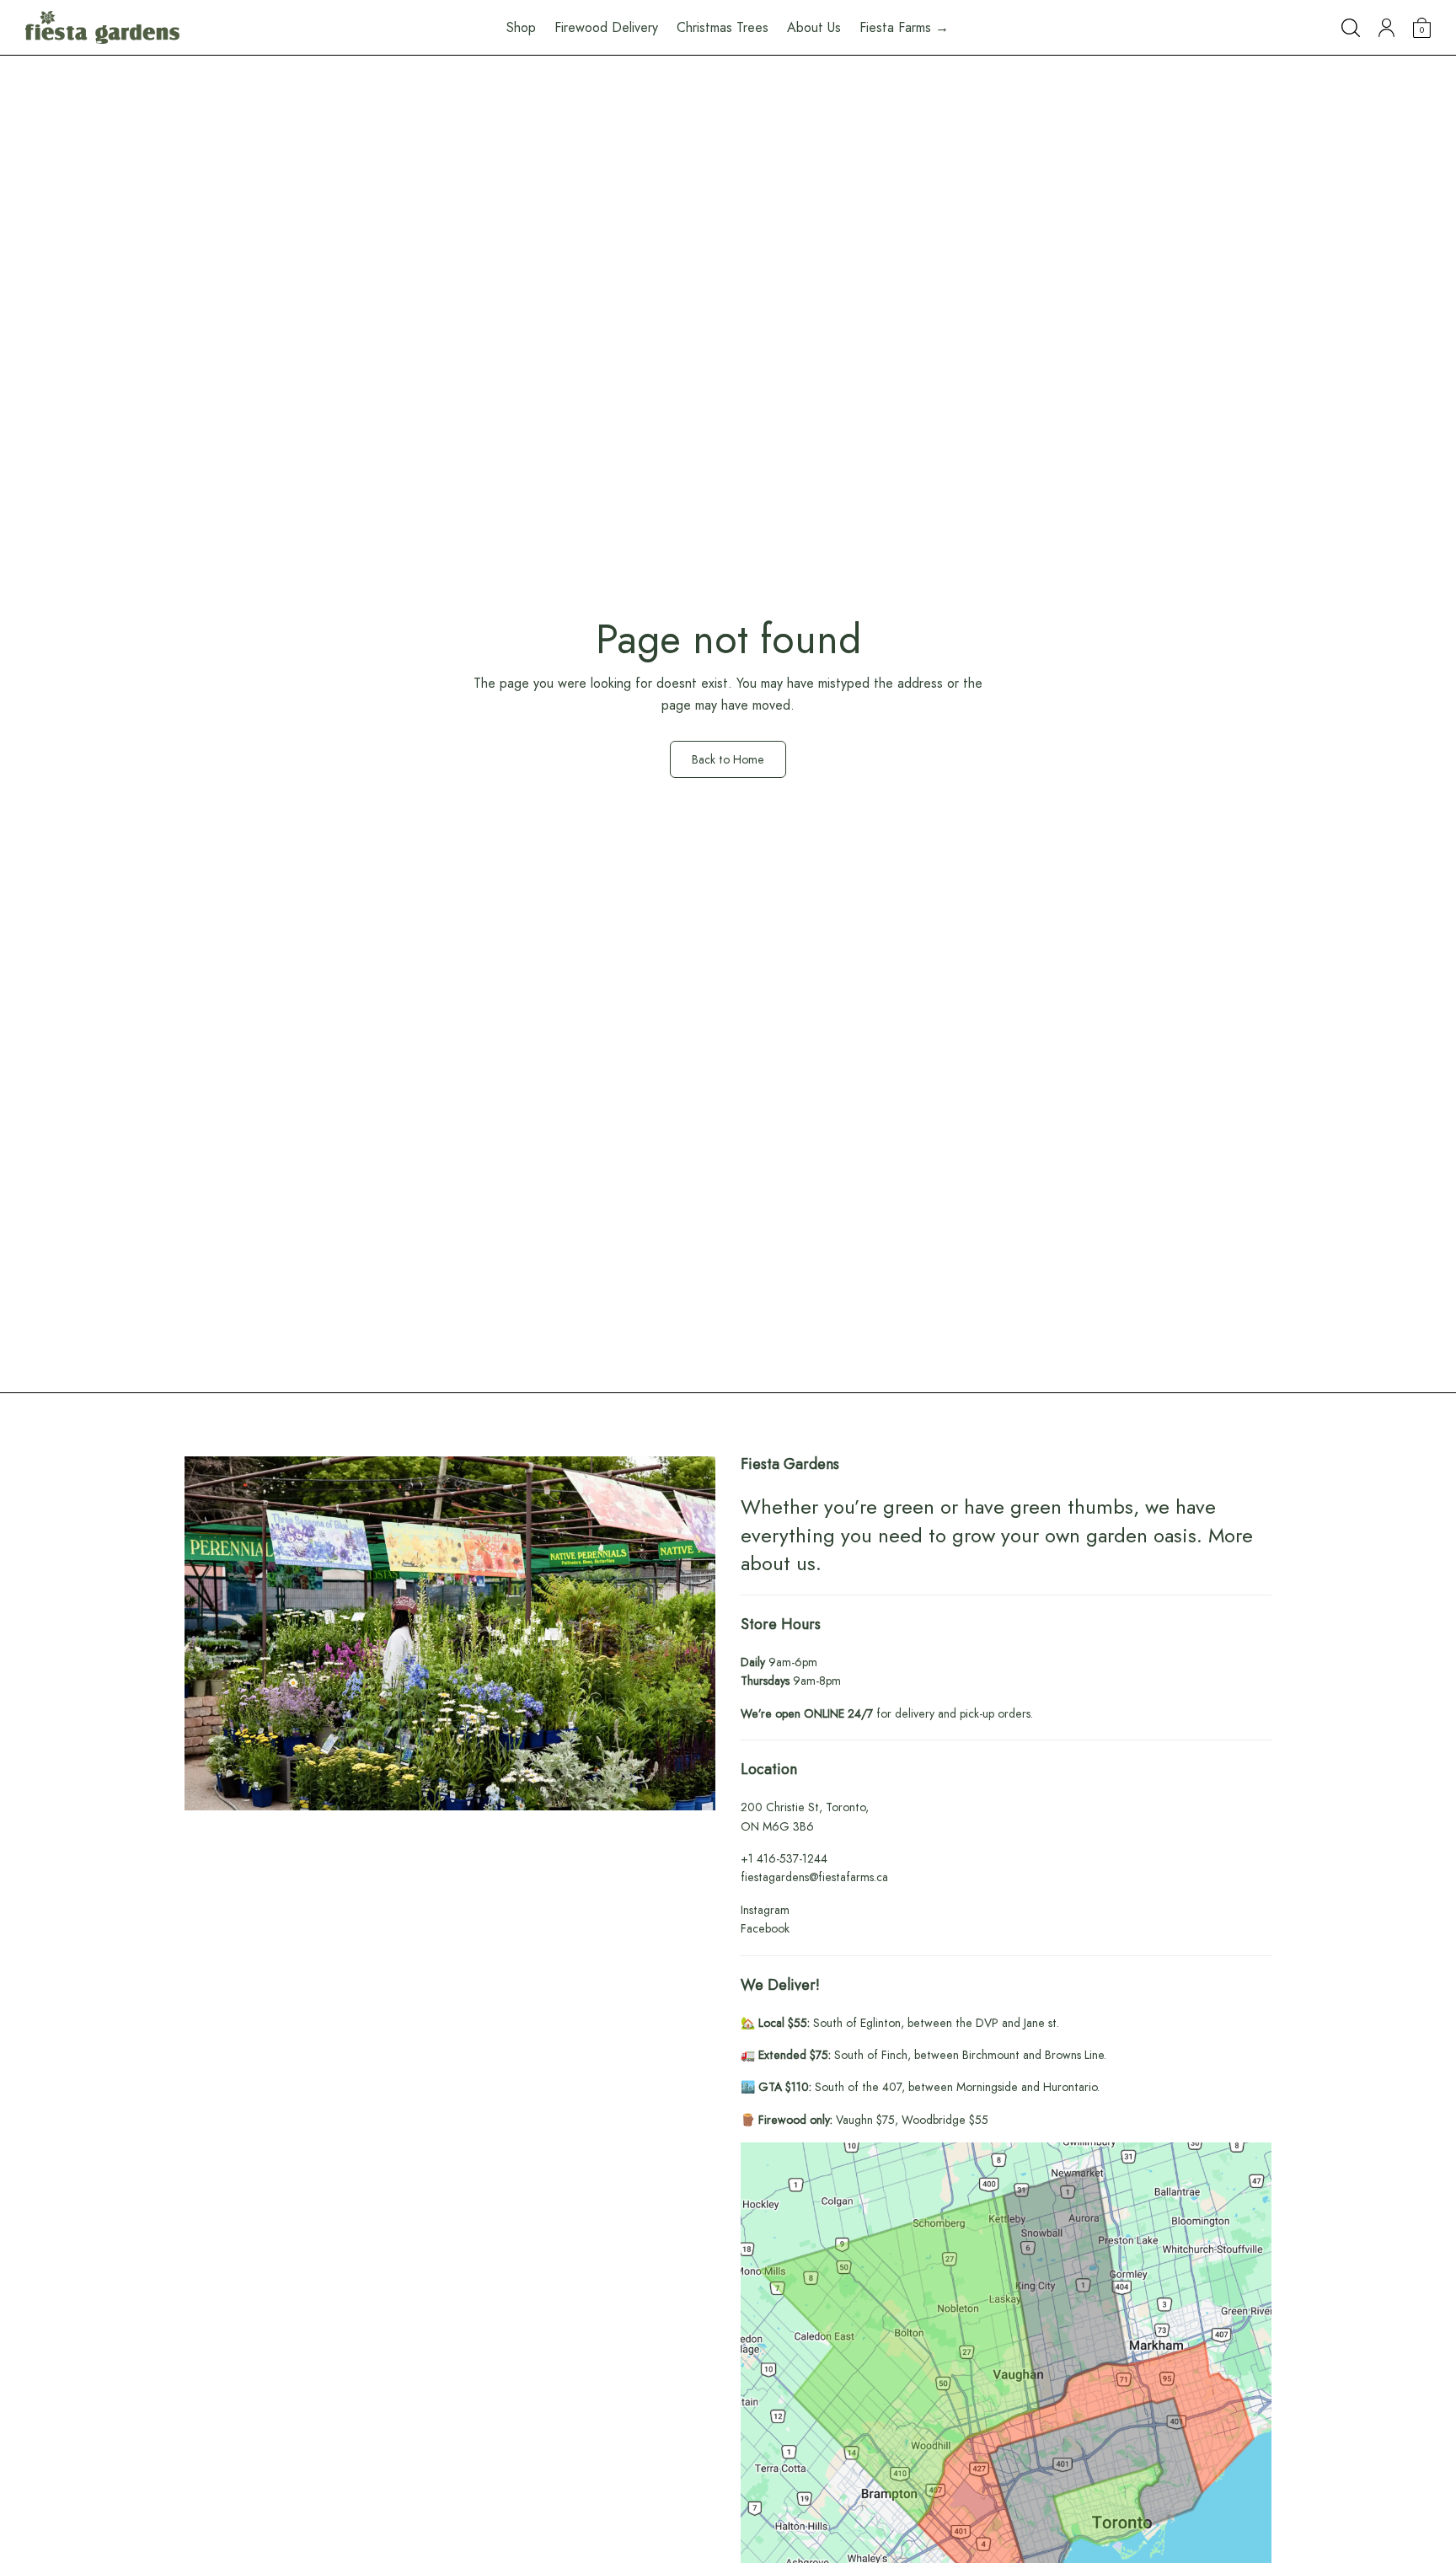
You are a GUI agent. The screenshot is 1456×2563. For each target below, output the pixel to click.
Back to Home (728, 759)
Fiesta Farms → (904, 27)
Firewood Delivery (606, 27)
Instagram (765, 1910)
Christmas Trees (723, 27)
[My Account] (1386, 28)
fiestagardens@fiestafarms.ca (814, 1877)
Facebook (765, 1928)
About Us (814, 27)
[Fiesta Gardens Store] (102, 28)
